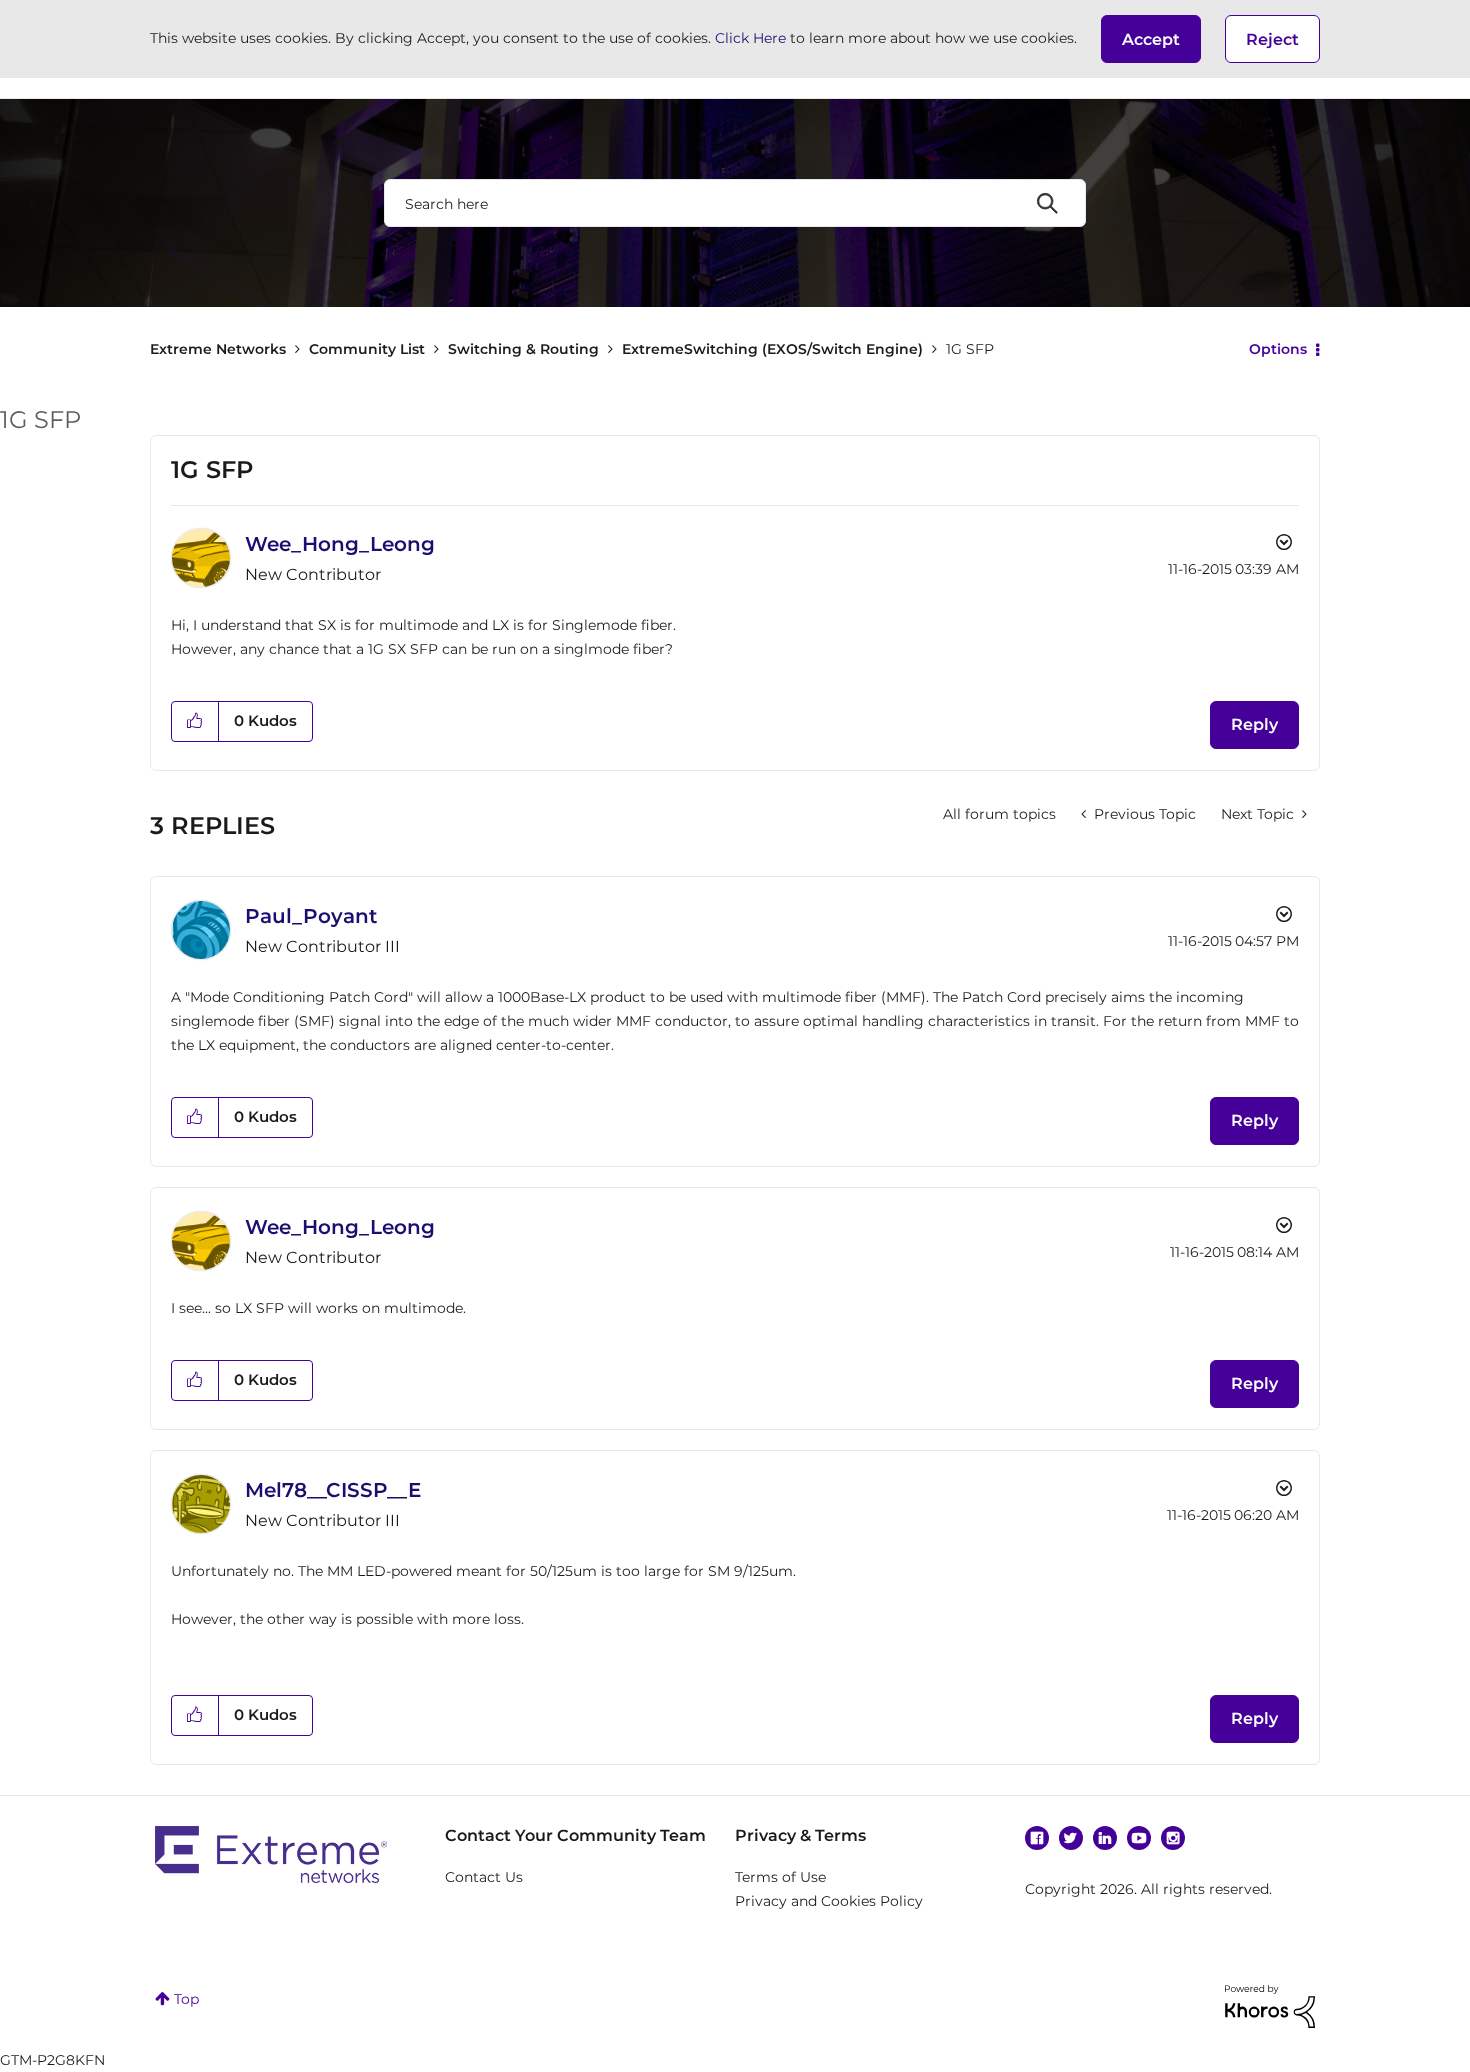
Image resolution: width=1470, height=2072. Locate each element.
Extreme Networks (218, 349)
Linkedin (1105, 1838)
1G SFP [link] (970, 349)
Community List (367, 349)
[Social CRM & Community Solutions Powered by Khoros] (1270, 2005)
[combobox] (735, 203)
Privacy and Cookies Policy (829, 1901)
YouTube (1139, 1838)
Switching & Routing (523, 349)
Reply (1254, 724)
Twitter (1071, 1838)
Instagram (1173, 1838)
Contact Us (484, 1877)
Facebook (1037, 1838)
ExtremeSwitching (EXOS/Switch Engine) (772, 349)
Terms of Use (780, 1877)
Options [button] (1278, 349)
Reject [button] (1272, 39)
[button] (1151, 39)
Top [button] (186, 1999)
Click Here (750, 38)
